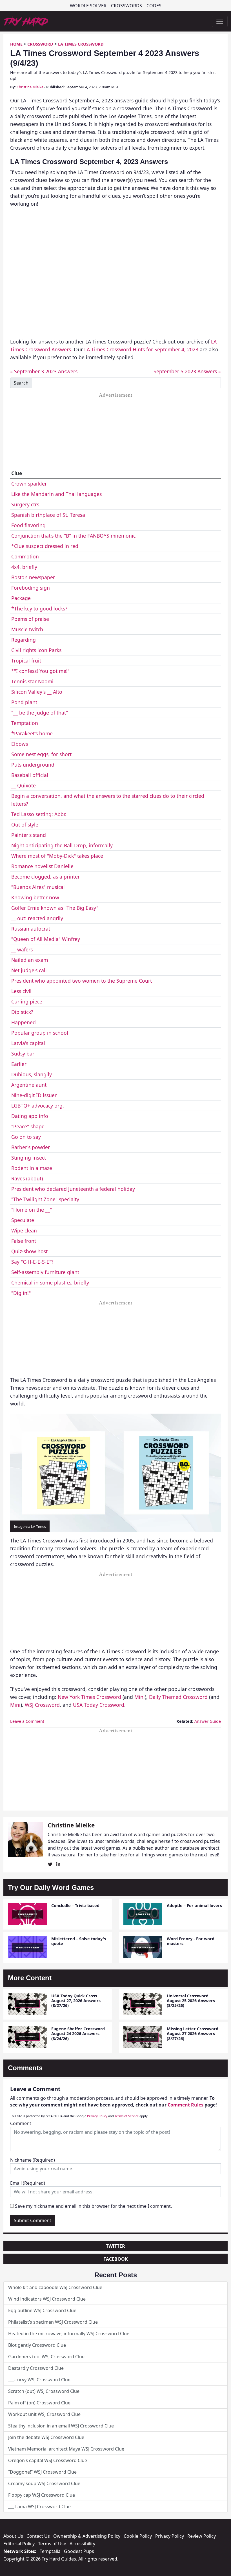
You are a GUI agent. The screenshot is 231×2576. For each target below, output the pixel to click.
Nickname (33, 2160)
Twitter (115, 2246)
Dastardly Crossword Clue (36, 2368)
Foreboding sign (31, 588)
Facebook (116, 2259)
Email (28, 2183)
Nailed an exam (30, 960)
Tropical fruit (26, 661)
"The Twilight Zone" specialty (45, 1199)
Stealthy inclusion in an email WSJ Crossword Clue (61, 2426)
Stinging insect (29, 1158)
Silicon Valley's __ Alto (37, 692)
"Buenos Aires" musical (38, 887)
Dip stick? (22, 1012)
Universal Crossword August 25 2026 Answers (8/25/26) (191, 2001)
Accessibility (82, 2544)
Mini (140, 1697)
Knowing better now (35, 897)
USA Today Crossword (99, 1705)
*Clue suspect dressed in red (45, 546)
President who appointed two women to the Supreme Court (82, 981)
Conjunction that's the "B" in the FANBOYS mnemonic (73, 536)
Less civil (21, 991)
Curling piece (27, 1001)
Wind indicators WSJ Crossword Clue (47, 2299)
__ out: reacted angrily (37, 918)
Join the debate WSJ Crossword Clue (46, 2437)
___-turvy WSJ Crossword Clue (39, 2380)
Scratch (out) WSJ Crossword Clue (44, 2391)
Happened (24, 1022)
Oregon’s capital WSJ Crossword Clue (48, 2460)
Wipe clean (24, 1230)
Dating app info (30, 1116)
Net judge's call (29, 970)
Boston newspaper (33, 577)
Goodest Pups (79, 2551)
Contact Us (38, 2536)
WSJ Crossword (42, 1705)
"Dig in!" (21, 1293)
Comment (21, 2123)
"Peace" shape (28, 1126)
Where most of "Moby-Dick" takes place (57, 856)
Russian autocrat (31, 929)
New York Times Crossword (89, 1697)
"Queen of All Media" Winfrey (46, 939)
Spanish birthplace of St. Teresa (48, 515)
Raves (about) (27, 1178)
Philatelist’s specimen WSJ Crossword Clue (53, 2322)
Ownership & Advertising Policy (87, 2536)
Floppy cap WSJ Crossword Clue (42, 2495)
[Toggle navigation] (220, 21)
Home (16, 44)
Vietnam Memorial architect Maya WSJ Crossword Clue (66, 2449)
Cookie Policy (138, 2536)
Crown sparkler (29, 484)
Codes (154, 6)
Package (21, 598)
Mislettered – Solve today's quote (79, 1941)
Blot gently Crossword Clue (37, 2345)
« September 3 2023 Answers (44, 371)
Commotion (25, 556)
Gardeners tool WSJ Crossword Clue (46, 2357)
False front (24, 1241)
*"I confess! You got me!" (40, 671)
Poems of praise (30, 619)
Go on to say (26, 1137)
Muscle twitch (27, 629)
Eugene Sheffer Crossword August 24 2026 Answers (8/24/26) (78, 2034)
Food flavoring (28, 525)
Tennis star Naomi (32, 681)
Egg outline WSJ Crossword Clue (42, 2310)
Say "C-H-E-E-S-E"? (32, 1262)
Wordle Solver (88, 6)
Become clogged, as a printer (45, 877)
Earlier (19, 1064)
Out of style (25, 825)
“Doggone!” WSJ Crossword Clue (42, 2472)
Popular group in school (40, 1033)
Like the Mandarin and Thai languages (56, 494)
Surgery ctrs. (26, 504)
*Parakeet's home (32, 733)
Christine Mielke (30, 87)
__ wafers (22, 949)
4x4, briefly (24, 567)
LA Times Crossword (81, 44)
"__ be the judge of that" (40, 713)
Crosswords (126, 6)
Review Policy (202, 2536)
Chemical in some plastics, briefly (50, 1283)
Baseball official (30, 775)
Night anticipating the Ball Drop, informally (62, 845)
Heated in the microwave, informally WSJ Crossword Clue (69, 2334)
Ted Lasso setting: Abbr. (39, 814)
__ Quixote (24, 785)
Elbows (20, 744)
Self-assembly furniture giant (45, 1272)
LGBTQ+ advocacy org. (38, 1106)
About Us (13, 2536)
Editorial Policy (19, 2544)
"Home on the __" (32, 1210)
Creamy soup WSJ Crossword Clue (44, 2483)
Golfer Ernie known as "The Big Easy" (55, 908)
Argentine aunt (29, 1085)
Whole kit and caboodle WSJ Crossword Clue (55, 2287)
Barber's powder (31, 1147)
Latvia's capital (28, 1043)
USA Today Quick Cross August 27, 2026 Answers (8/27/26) (76, 2001)
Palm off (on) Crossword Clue (39, 2403)
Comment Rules (186, 2105)
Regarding (24, 640)
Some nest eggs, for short (41, 754)
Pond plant (24, 702)
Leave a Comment (27, 1721)
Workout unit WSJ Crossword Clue (44, 2414)
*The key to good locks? (39, 608)
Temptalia (50, 2551)
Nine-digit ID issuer (34, 1095)
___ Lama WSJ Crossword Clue (39, 2507)
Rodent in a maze (32, 1168)
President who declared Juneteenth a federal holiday (73, 1189)
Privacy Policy (97, 2116)
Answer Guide (208, 1721)
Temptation (25, 723)
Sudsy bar (23, 1054)
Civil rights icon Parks (36, 650)
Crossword (40, 44)
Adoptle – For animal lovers (194, 1905)
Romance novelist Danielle (42, 866)
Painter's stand (29, 835)
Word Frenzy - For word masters (191, 1941)
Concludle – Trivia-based (75, 1905)
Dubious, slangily (32, 1074)
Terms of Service (127, 2116)
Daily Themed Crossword (178, 1697)
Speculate (23, 1220)
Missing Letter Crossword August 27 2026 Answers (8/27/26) (193, 2034)
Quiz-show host (29, 1251)
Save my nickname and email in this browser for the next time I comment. (93, 2206)
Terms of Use (52, 2544)
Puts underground (33, 765)
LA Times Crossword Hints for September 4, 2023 (141, 349)
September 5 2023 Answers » (187, 371)
